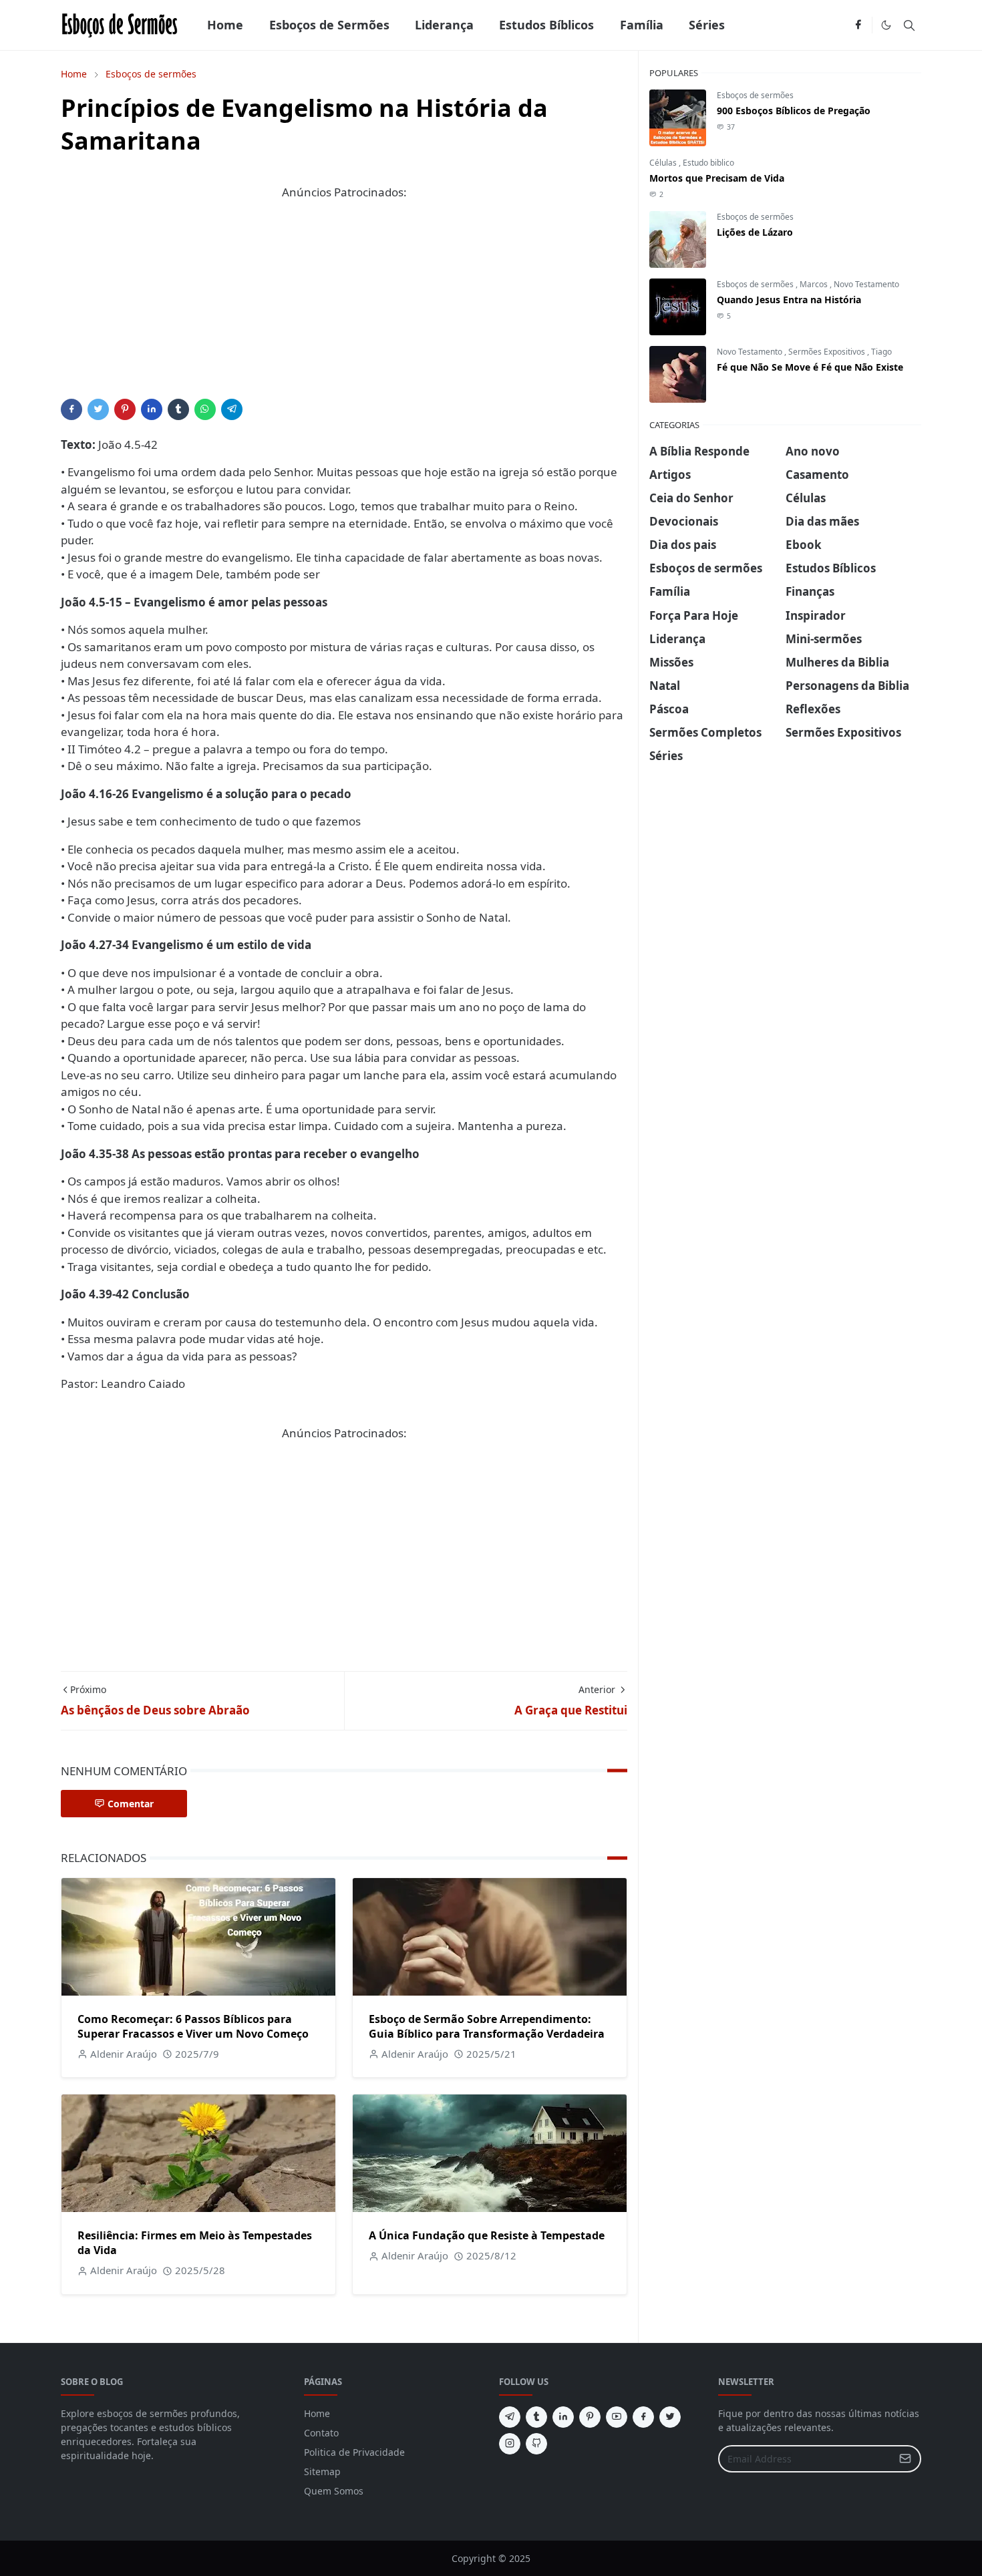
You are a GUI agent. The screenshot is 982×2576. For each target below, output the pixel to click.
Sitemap (322, 2471)
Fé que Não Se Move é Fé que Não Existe (810, 367)
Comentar (131, 1804)
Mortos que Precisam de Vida (717, 178)
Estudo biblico (708, 163)
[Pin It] (125, 409)
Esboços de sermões (755, 95)
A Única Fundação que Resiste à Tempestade (487, 2235)
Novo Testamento (866, 284)
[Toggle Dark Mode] (886, 25)
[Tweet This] (98, 409)
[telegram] (510, 2417)
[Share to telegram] (232, 409)
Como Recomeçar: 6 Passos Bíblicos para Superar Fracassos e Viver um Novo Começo (193, 2026)
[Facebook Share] (71, 409)
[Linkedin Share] (152, 409)
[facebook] (858, 25)
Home (317, 2413)
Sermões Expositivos (828, 352)
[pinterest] (590, 2417)
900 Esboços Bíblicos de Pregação (794, 111)
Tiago (881, 352)
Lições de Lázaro (755, 232)
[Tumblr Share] (178, 409)
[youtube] (617, 2417)
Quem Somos (334, 2491)
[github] (536, 2444)
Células (664, 163)
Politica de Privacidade (354, 2452)
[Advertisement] (344, 305)
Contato (321, 2433)
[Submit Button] (905, 2459)
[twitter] (670, 2417)
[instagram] (510, 2444)
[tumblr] (536, 2417)
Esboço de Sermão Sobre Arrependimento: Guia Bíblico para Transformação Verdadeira (487, 2026)
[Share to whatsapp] (205, 409)
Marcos (815, 284)
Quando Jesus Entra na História (789, 300)
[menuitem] (225, 25)
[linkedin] (563, 2417)
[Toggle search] (909, 25)
